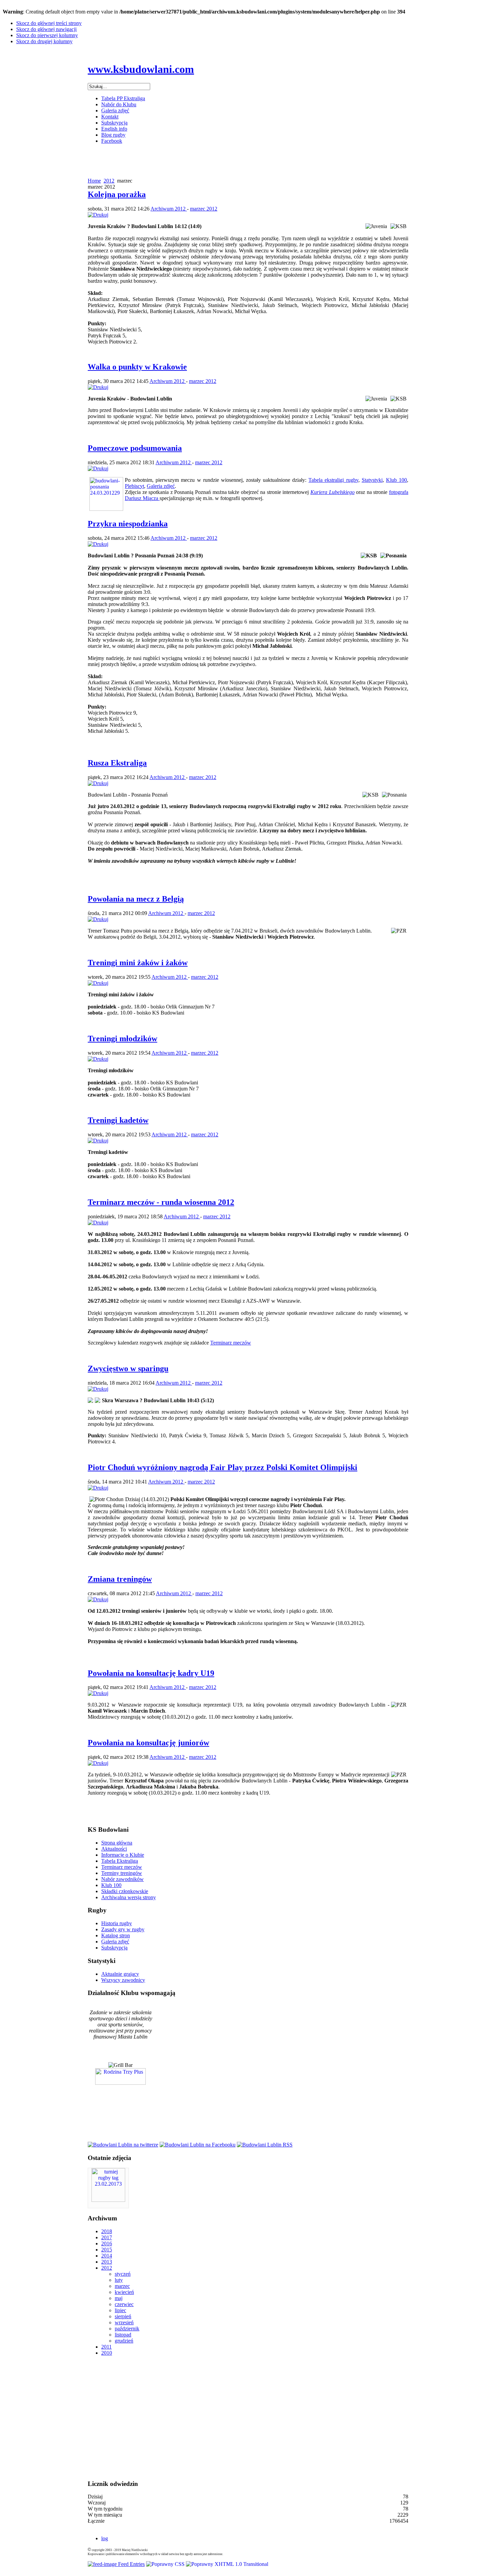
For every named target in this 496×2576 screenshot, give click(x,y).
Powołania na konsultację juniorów (148, 1743)
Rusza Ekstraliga (117, 763)
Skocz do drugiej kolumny (44, 41)
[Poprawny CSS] (166, 2564)
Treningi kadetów (118, 1120)
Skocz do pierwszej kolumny (47, 35)
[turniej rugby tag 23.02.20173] (108, 2200)
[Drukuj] (98, 215)
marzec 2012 (204, 209)
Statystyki (372, 480)
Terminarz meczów (231, 1343)
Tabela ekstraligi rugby (333, 480)
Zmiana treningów (120, 1579)
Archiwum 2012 (169, 209)
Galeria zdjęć (161, 486)
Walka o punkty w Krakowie (137, 367)
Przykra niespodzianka (128, 524)
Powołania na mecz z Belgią (136, 899)
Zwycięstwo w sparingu (128, 1368)
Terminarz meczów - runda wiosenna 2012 (161, 1202)
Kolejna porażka (117, 194)
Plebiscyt (134, 486)
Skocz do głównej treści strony (49, 23)
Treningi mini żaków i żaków (138, 963)
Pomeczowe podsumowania (135, 448)
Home (94, 181)
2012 (109, 181)
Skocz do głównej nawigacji (46, 29)
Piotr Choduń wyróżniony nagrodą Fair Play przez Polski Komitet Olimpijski (223, 1467)
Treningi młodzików (122, 1038)
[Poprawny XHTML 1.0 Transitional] (227, 2564)
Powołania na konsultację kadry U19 (151, 1673)
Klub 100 (396, 480)
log (105, 2538)
